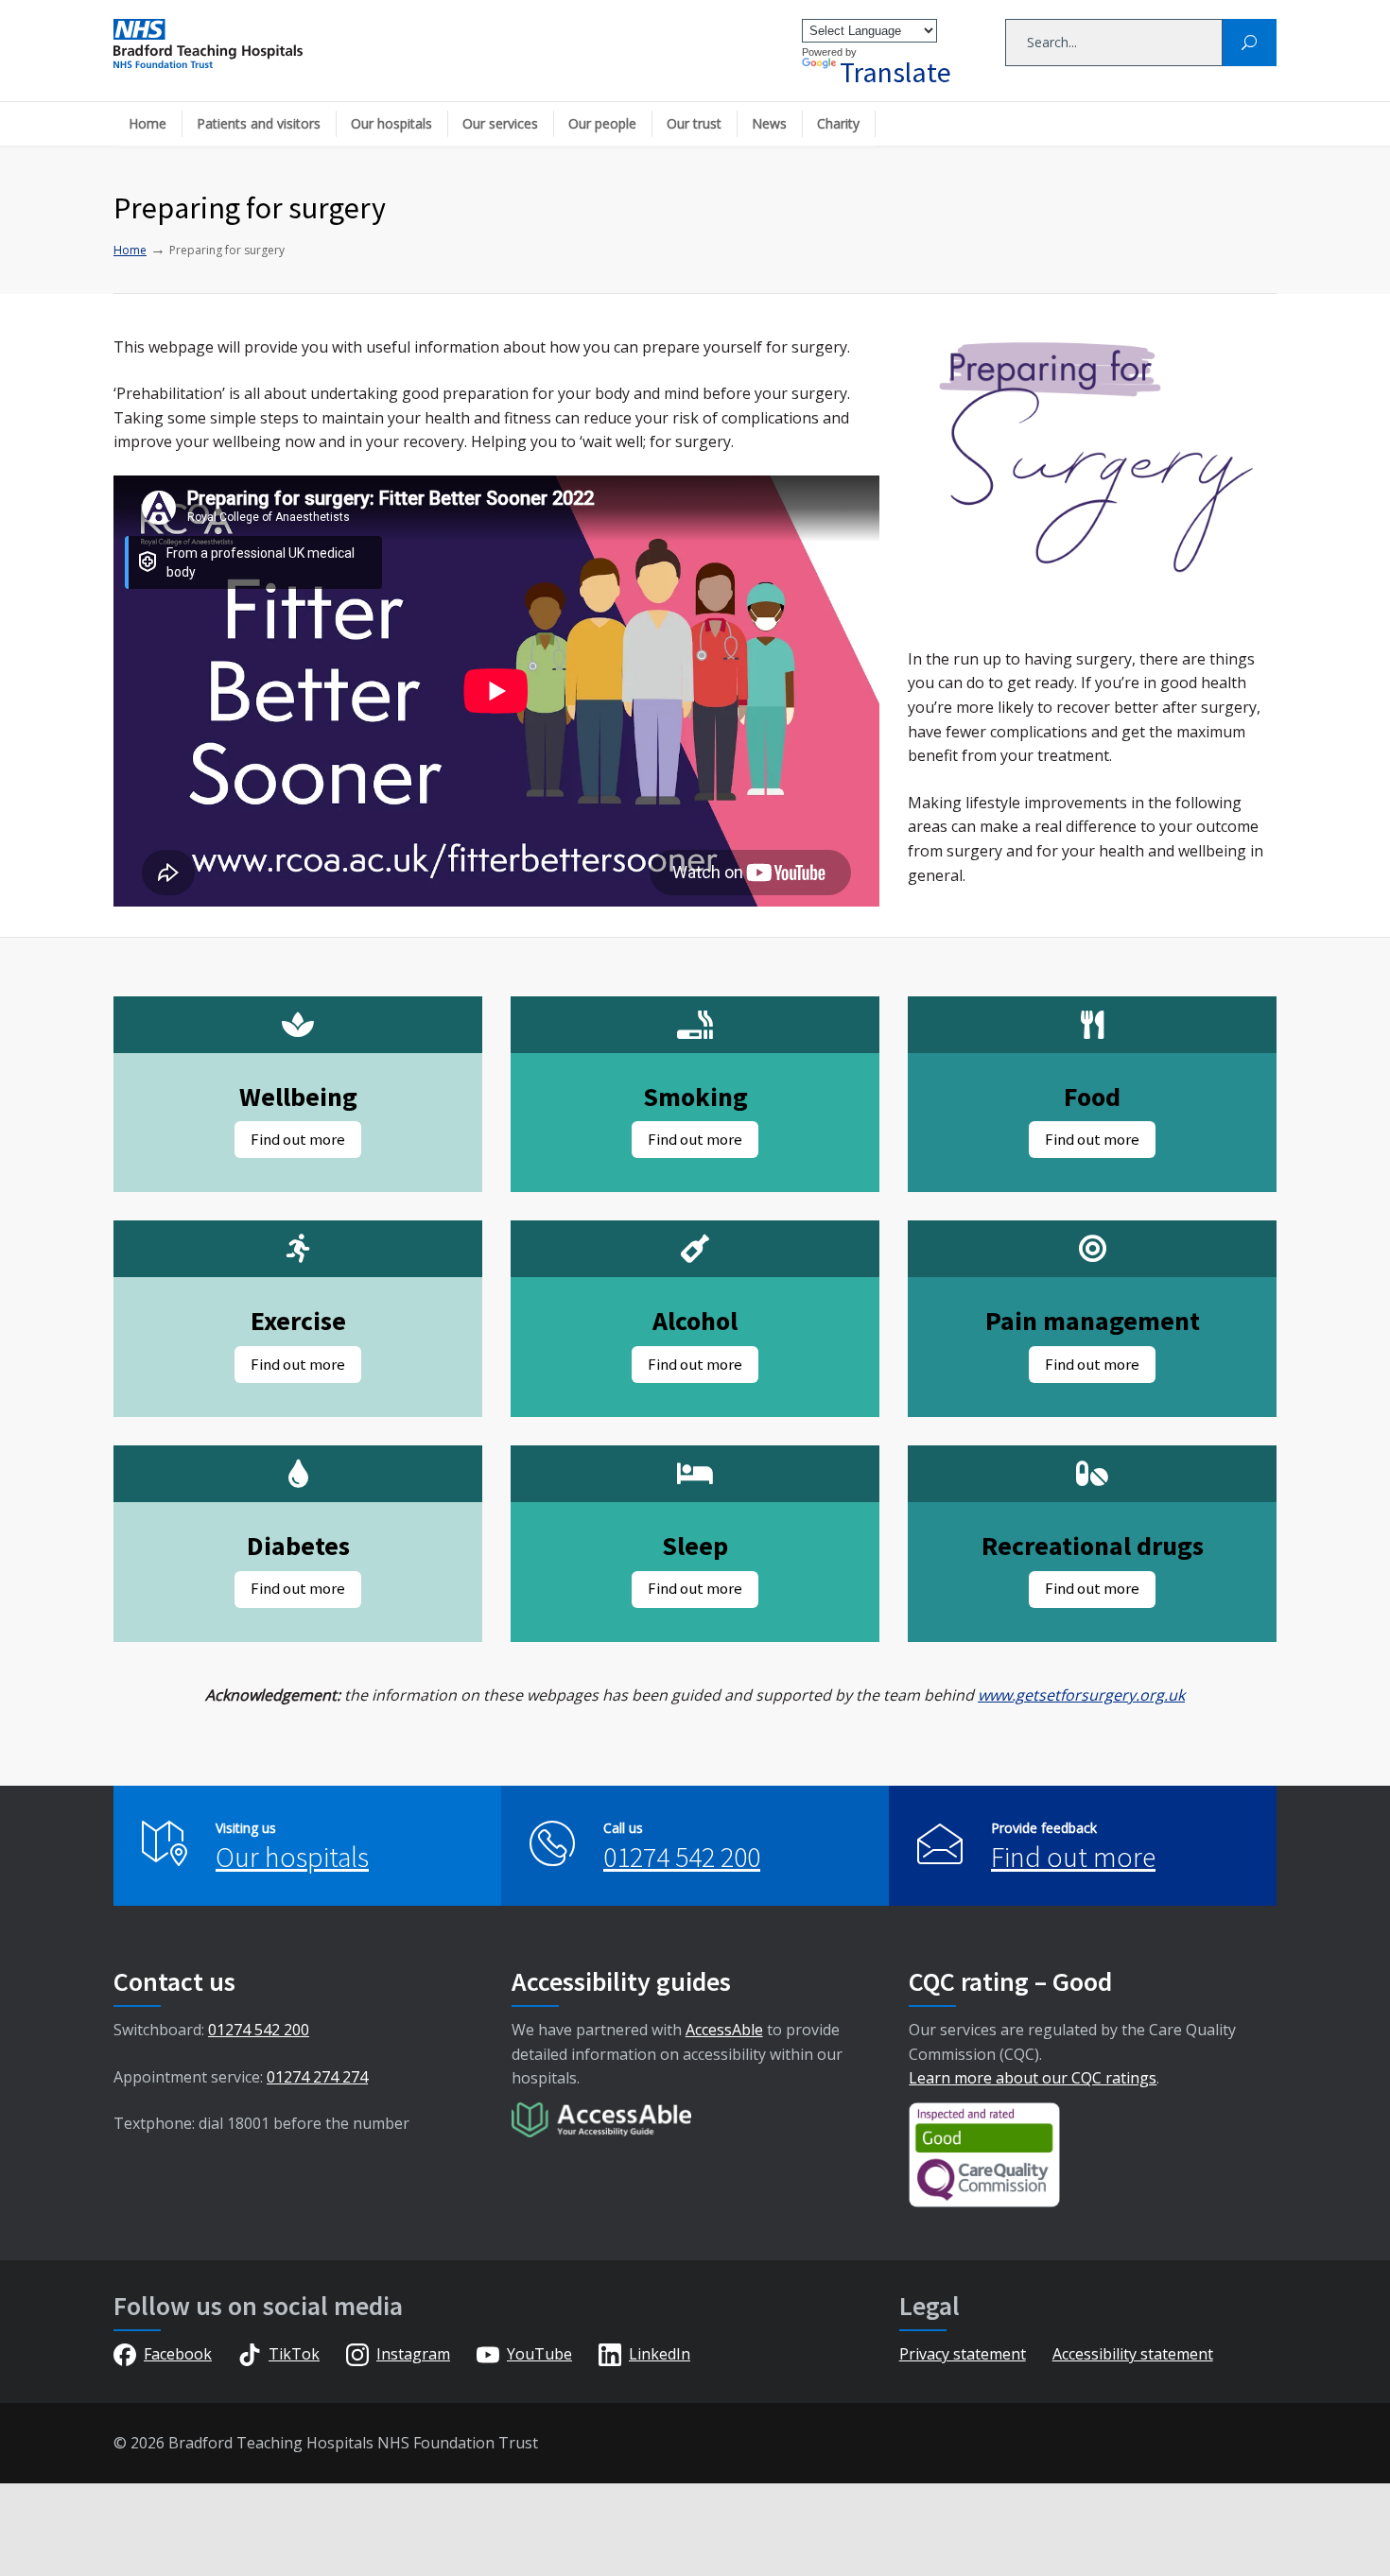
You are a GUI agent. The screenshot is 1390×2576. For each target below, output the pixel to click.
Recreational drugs (1093, 1546)
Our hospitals (391, 123)
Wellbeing (298, 1097)
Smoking (695, 1097)
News (769, 123)
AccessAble (724, 2030)
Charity (838, 123)
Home (148, 123)
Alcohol (695, 1321)
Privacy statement (963, 2354)
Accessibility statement (1133, 2354)
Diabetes (298, 1546)
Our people (602, 123)
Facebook (178, 2354)
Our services (500, 123)
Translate (895, 72)
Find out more (1073, 1857)
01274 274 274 (317, 2077)
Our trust (694, 123)
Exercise (298, 1321)
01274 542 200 (682, 1857)
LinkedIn (660, 2354)
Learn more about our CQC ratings (1033, 2078)
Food (1092, 1097)
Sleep (695, 1546)
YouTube (539, 2354)
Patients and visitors (259, 123)
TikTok (294, 2354)
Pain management (1093, 1321)
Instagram (413, 2354)
